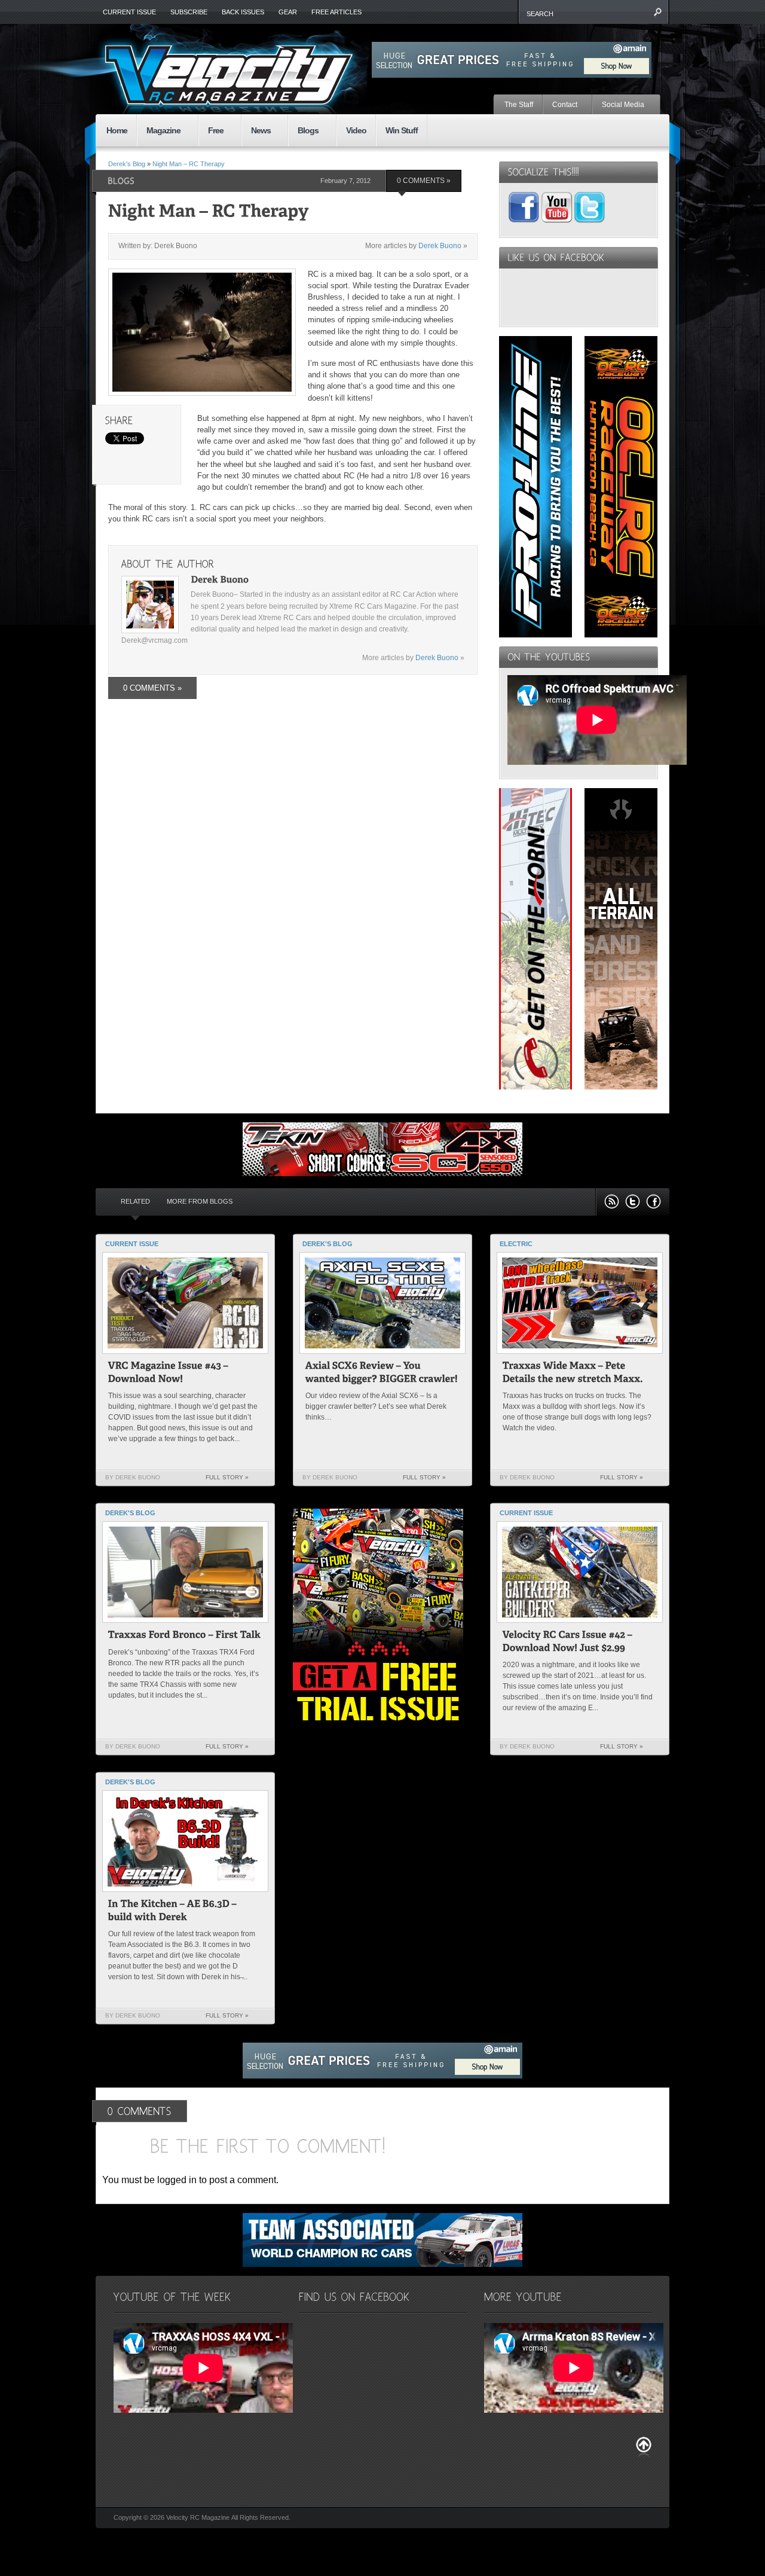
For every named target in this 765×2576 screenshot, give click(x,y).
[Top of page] (644, 2447)
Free (211, 131)
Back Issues (243, 12)
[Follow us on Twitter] (633, 1202)
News (256, 131)
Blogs (303, 131)
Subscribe (189, 12)
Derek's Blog (127, 164)
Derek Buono (440, 246)
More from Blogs (200, 1201)
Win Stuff (402, 130)
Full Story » (227, 1477)
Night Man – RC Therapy (189, 164)
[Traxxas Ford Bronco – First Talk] (185, 1636)
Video (356, 130)
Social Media (619, 105)
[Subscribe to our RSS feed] (612, 1202)
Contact (560, 105)
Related (135, 1201)
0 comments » (424, 181)
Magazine (159, 131)
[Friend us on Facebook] (654, 1202)
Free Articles (336, 12)
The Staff (519, 105)
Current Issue (129, 12)
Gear (288, 12)
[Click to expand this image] (202, 332)
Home (117, 130)
